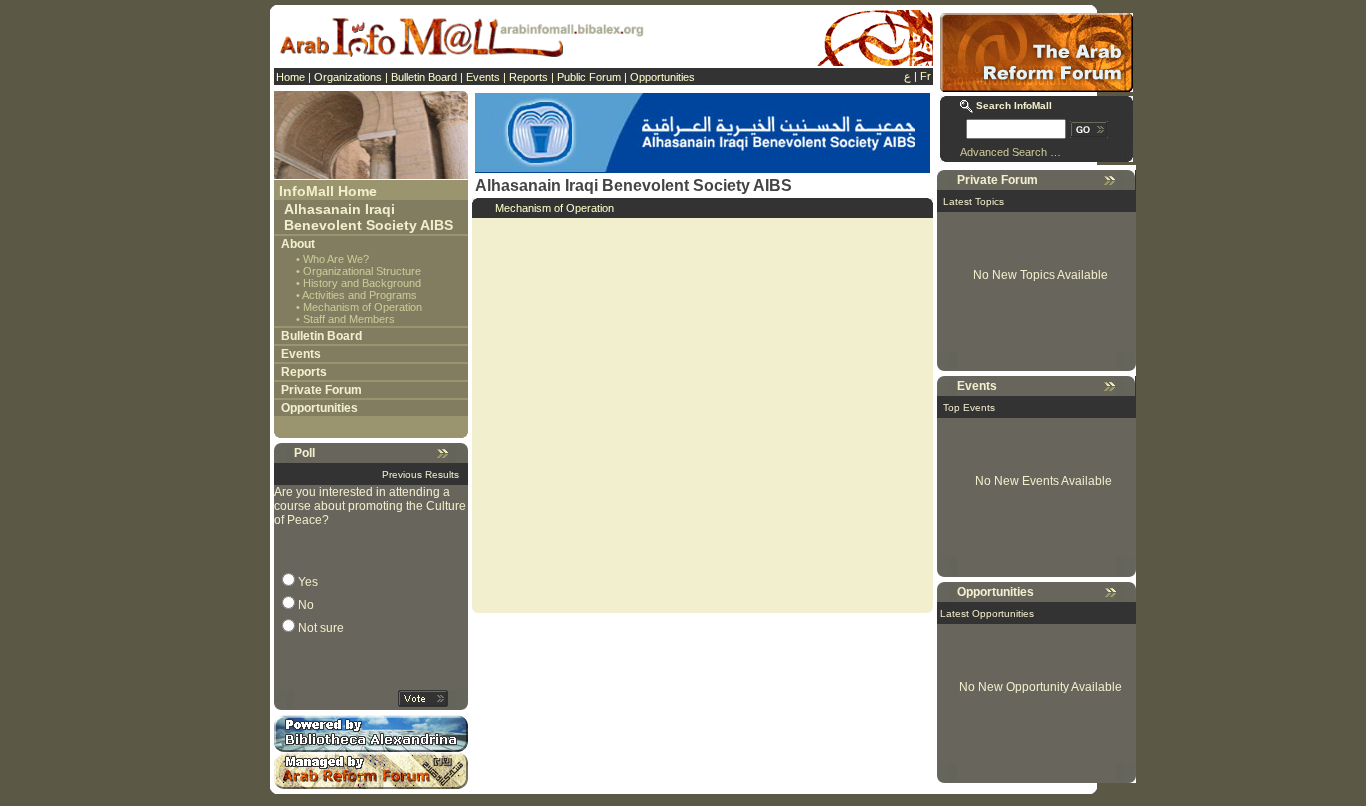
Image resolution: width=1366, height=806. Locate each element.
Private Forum (321, 390)
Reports (528, 77)
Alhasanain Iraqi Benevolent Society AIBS (368, 217)
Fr (925, 76)
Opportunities (662, 77)
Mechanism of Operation (362, 307)
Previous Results (420, 474)
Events (483, 77)
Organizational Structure (362, 271)
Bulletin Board (424, 77)
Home (290, 77)
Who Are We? (336, 259)
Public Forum (589, 77)
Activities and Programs (359, 295)
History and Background (362, 283)
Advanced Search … (1010, 152)
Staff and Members (349, 319)
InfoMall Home (328, 191)
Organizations (348, 77)
